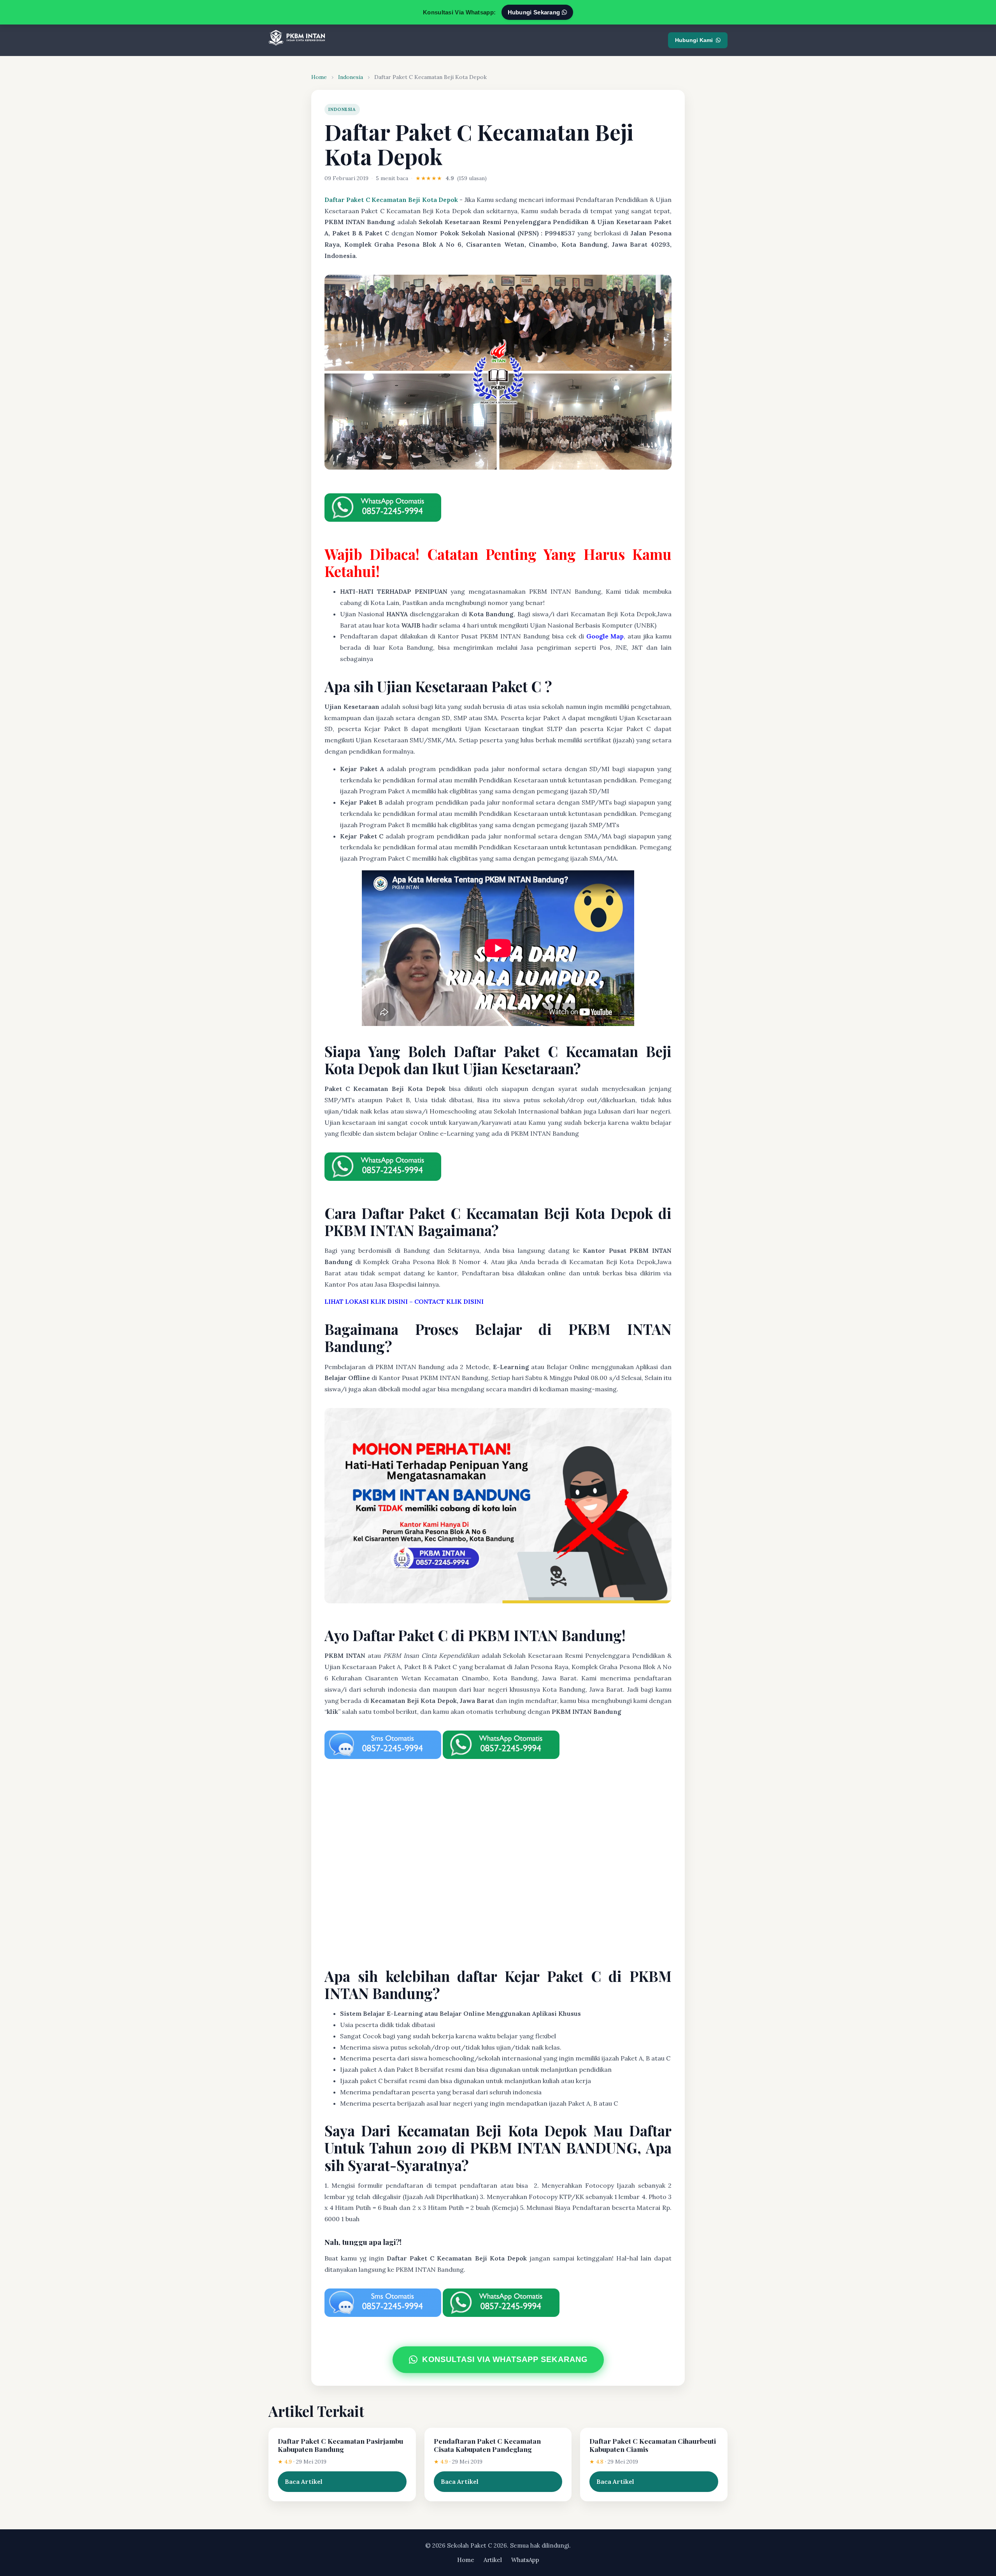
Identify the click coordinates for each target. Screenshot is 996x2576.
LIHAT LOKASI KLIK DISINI (366, 1301)
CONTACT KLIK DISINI (449, 1301)
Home (319, 77)
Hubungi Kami (694, 40)
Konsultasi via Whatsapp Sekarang (505, 2359)
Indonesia (351, 77)
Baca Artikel (304, 2481)
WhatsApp (525, 2560)
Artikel (493, 2560)
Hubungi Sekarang (535, 12)
